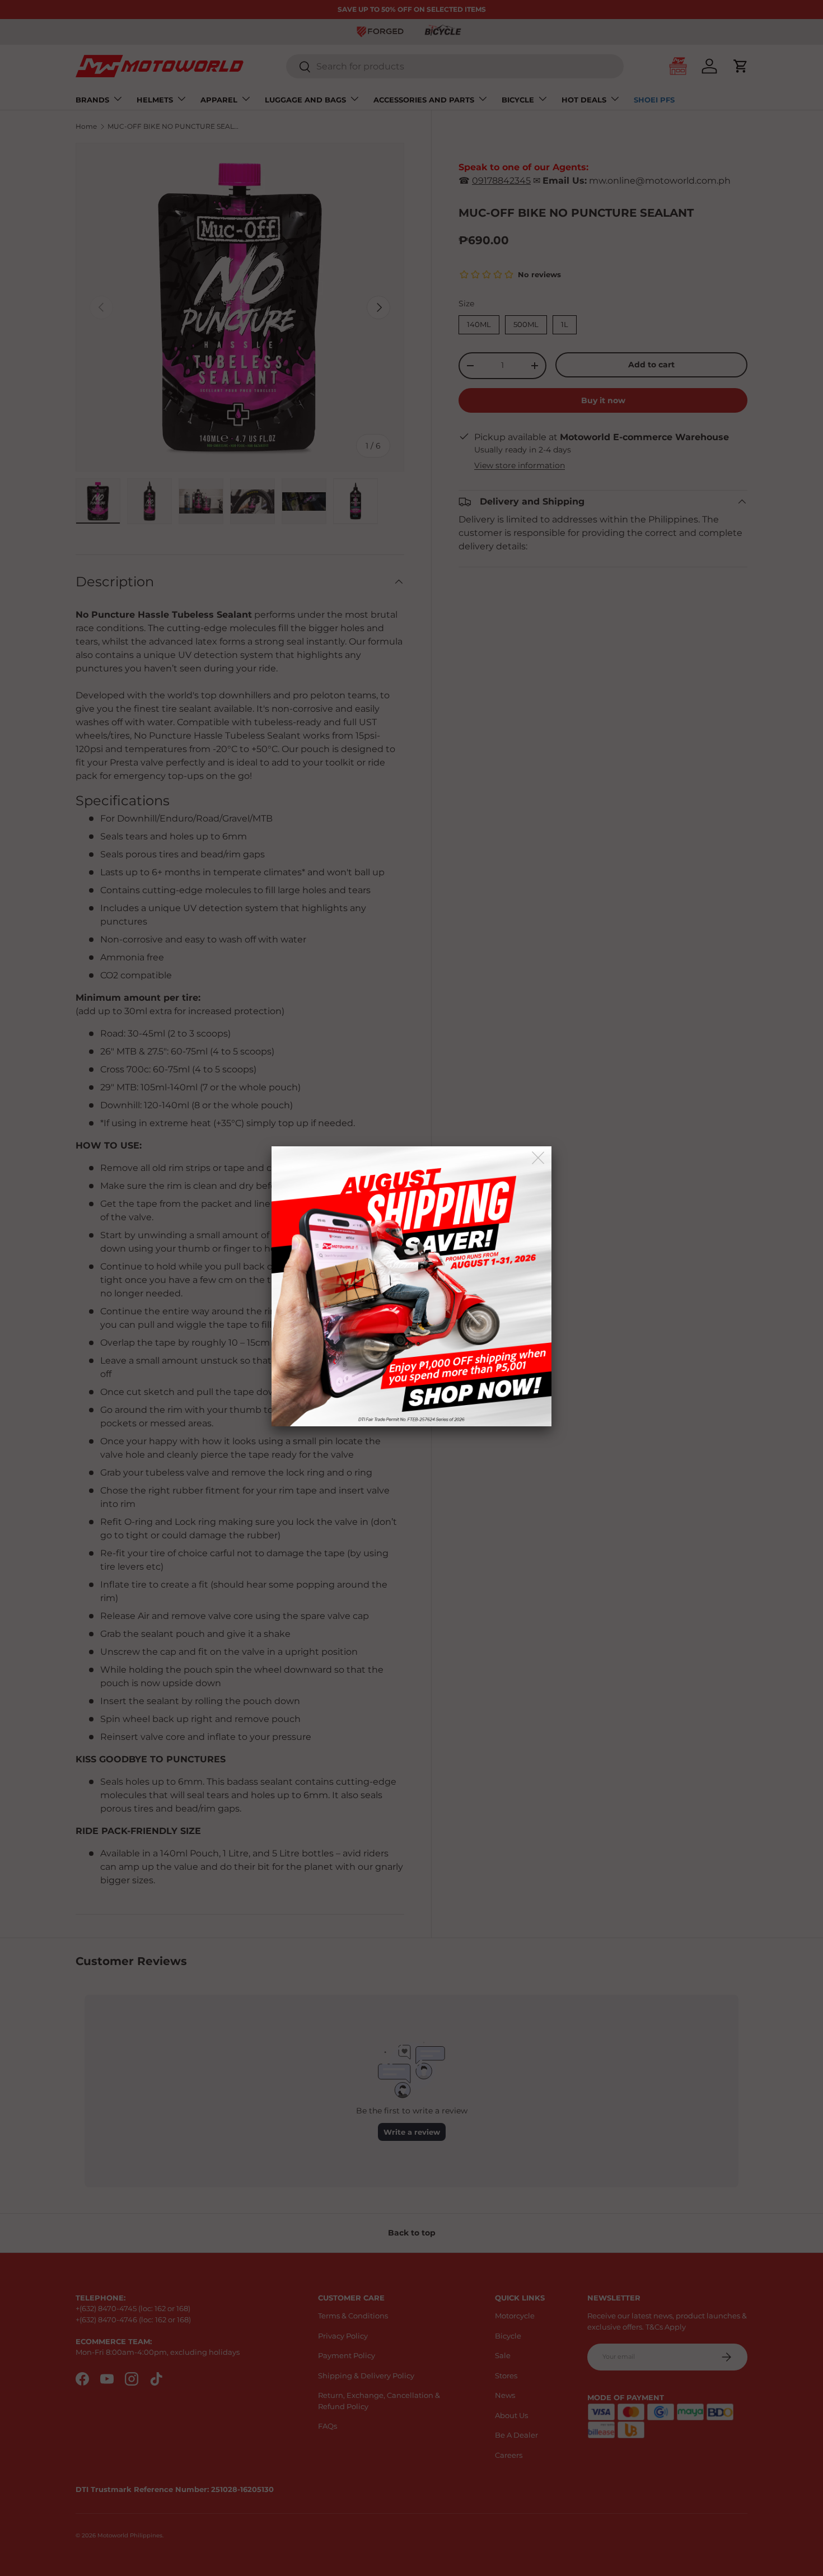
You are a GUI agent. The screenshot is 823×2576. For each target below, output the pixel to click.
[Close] (539, 1158)
